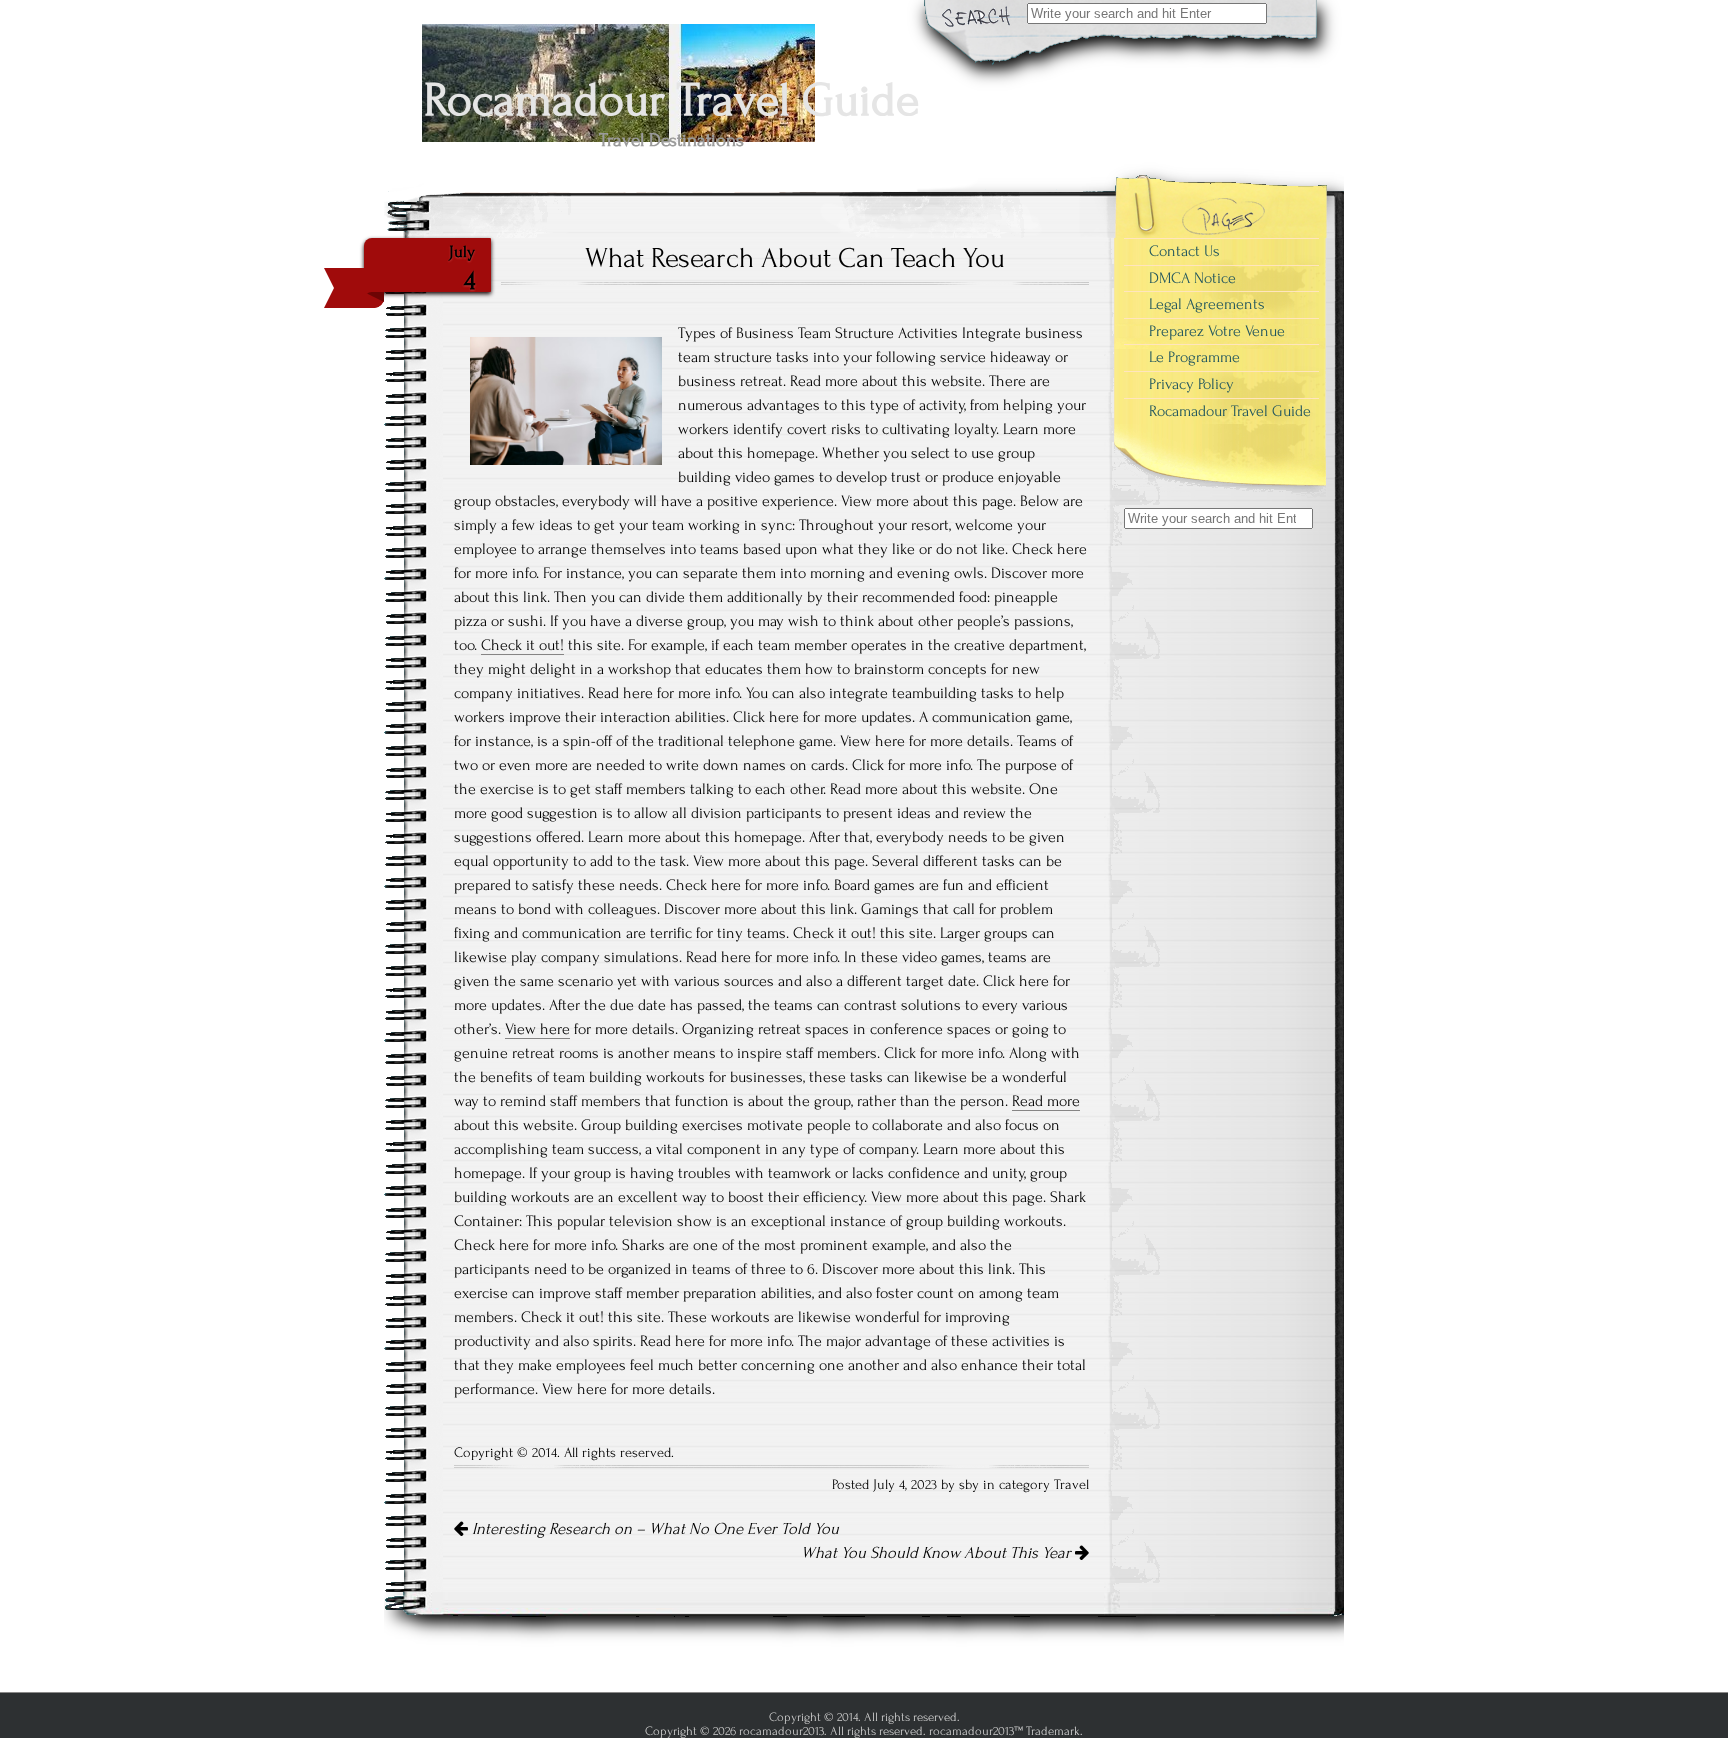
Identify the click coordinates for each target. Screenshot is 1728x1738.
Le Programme (1194, 357)
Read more (1046, 1101)
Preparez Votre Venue (1217, 331)
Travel (1071, 1485)
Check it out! (522, 645)
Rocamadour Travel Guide (1230, 411)
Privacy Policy (1191, 384)
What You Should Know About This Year (938, 1553)
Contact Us (1184, 251)
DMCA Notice (1192, 278)
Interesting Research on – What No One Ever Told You (653, 1529)
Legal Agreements (1207, 304)
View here (537, 1029)
